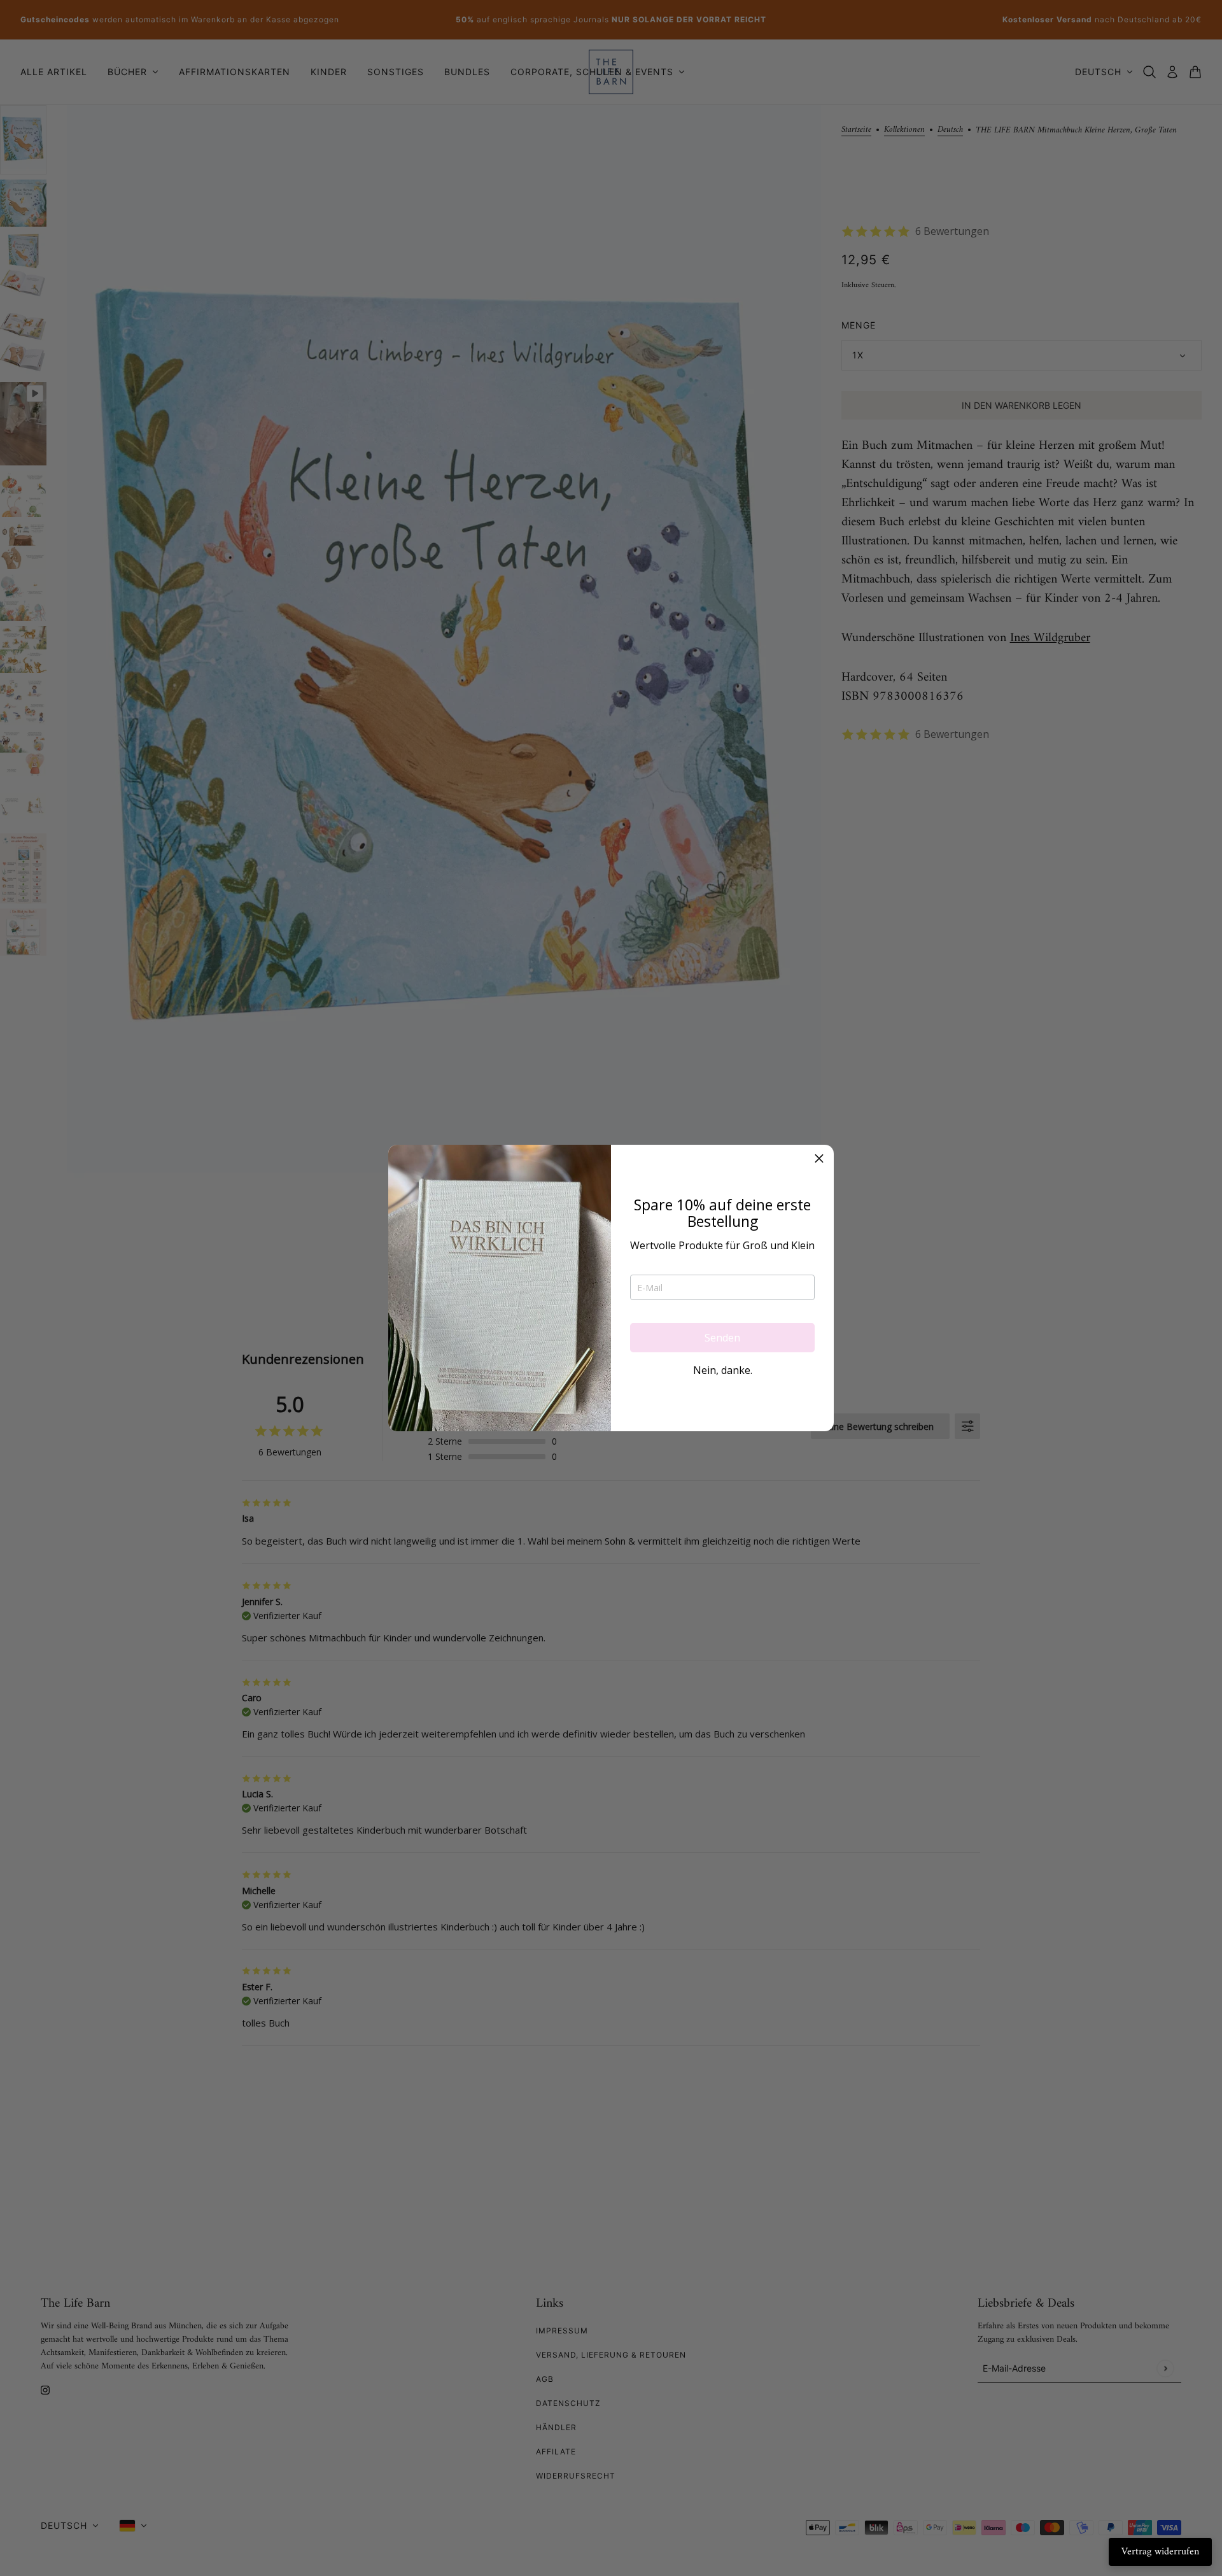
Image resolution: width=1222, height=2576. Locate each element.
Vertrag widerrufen (1160, 2552)
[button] (819, 1159)
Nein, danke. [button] (723, 1370)
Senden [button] (722, 1338)
